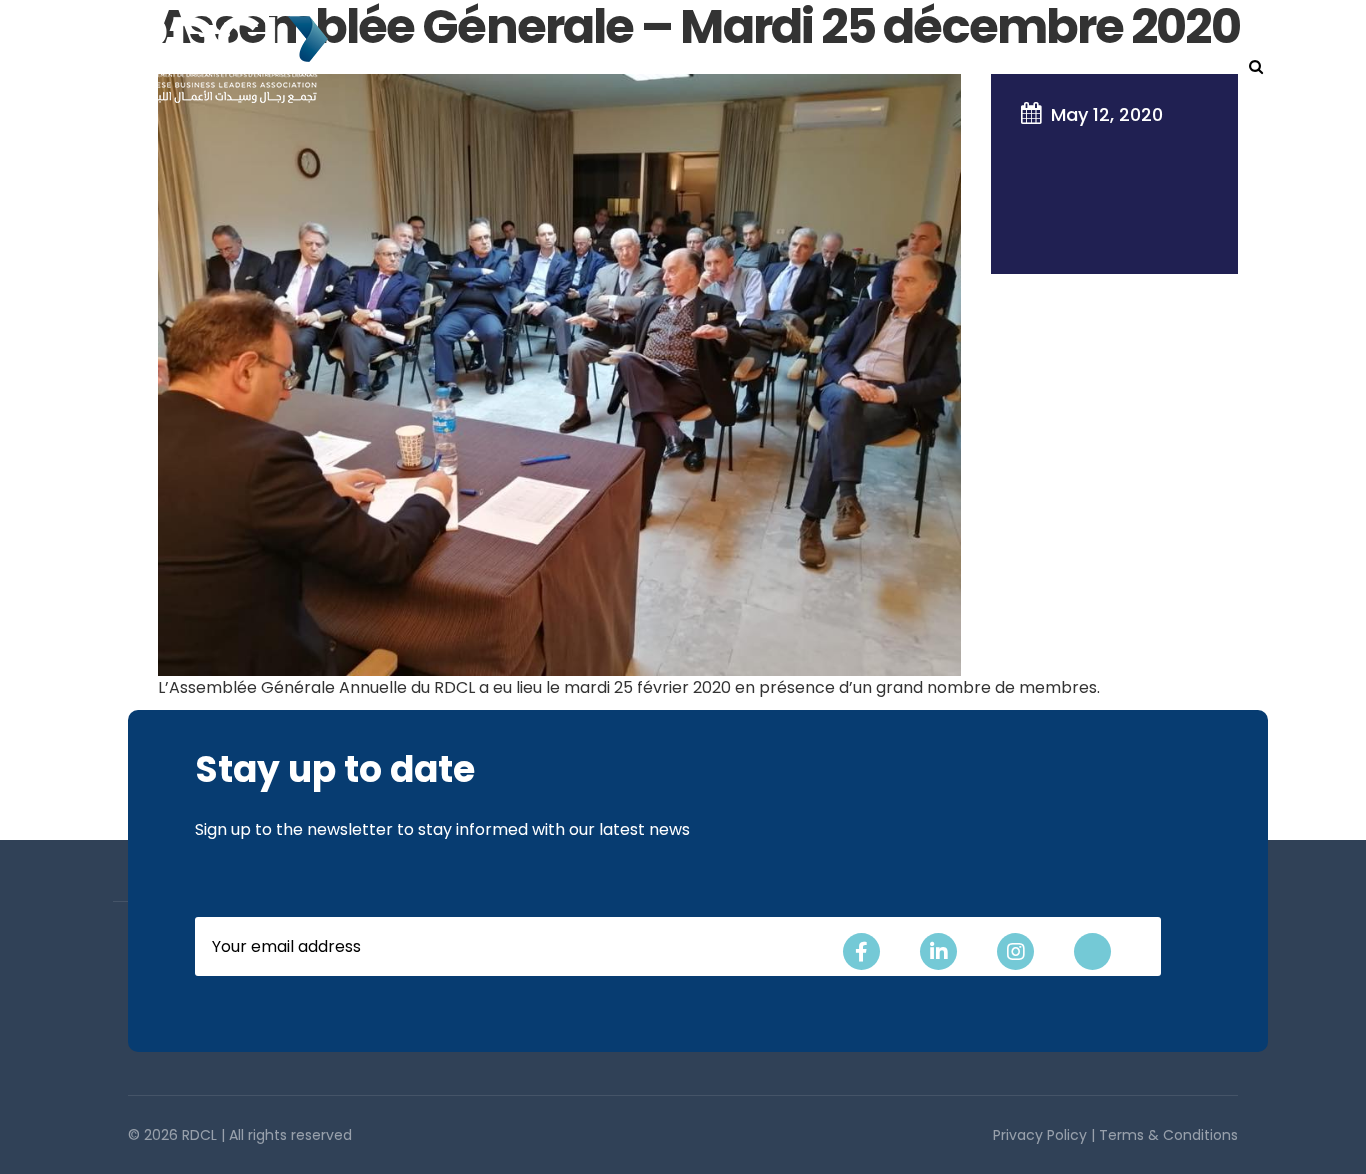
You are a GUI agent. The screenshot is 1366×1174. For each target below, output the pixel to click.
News (1106, 67)
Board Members (581, 67)
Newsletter (1018, 67)
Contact (1186, 67)
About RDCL (451, 67)
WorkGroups (718, 67)
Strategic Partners (872, 67)
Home (361, 67)
